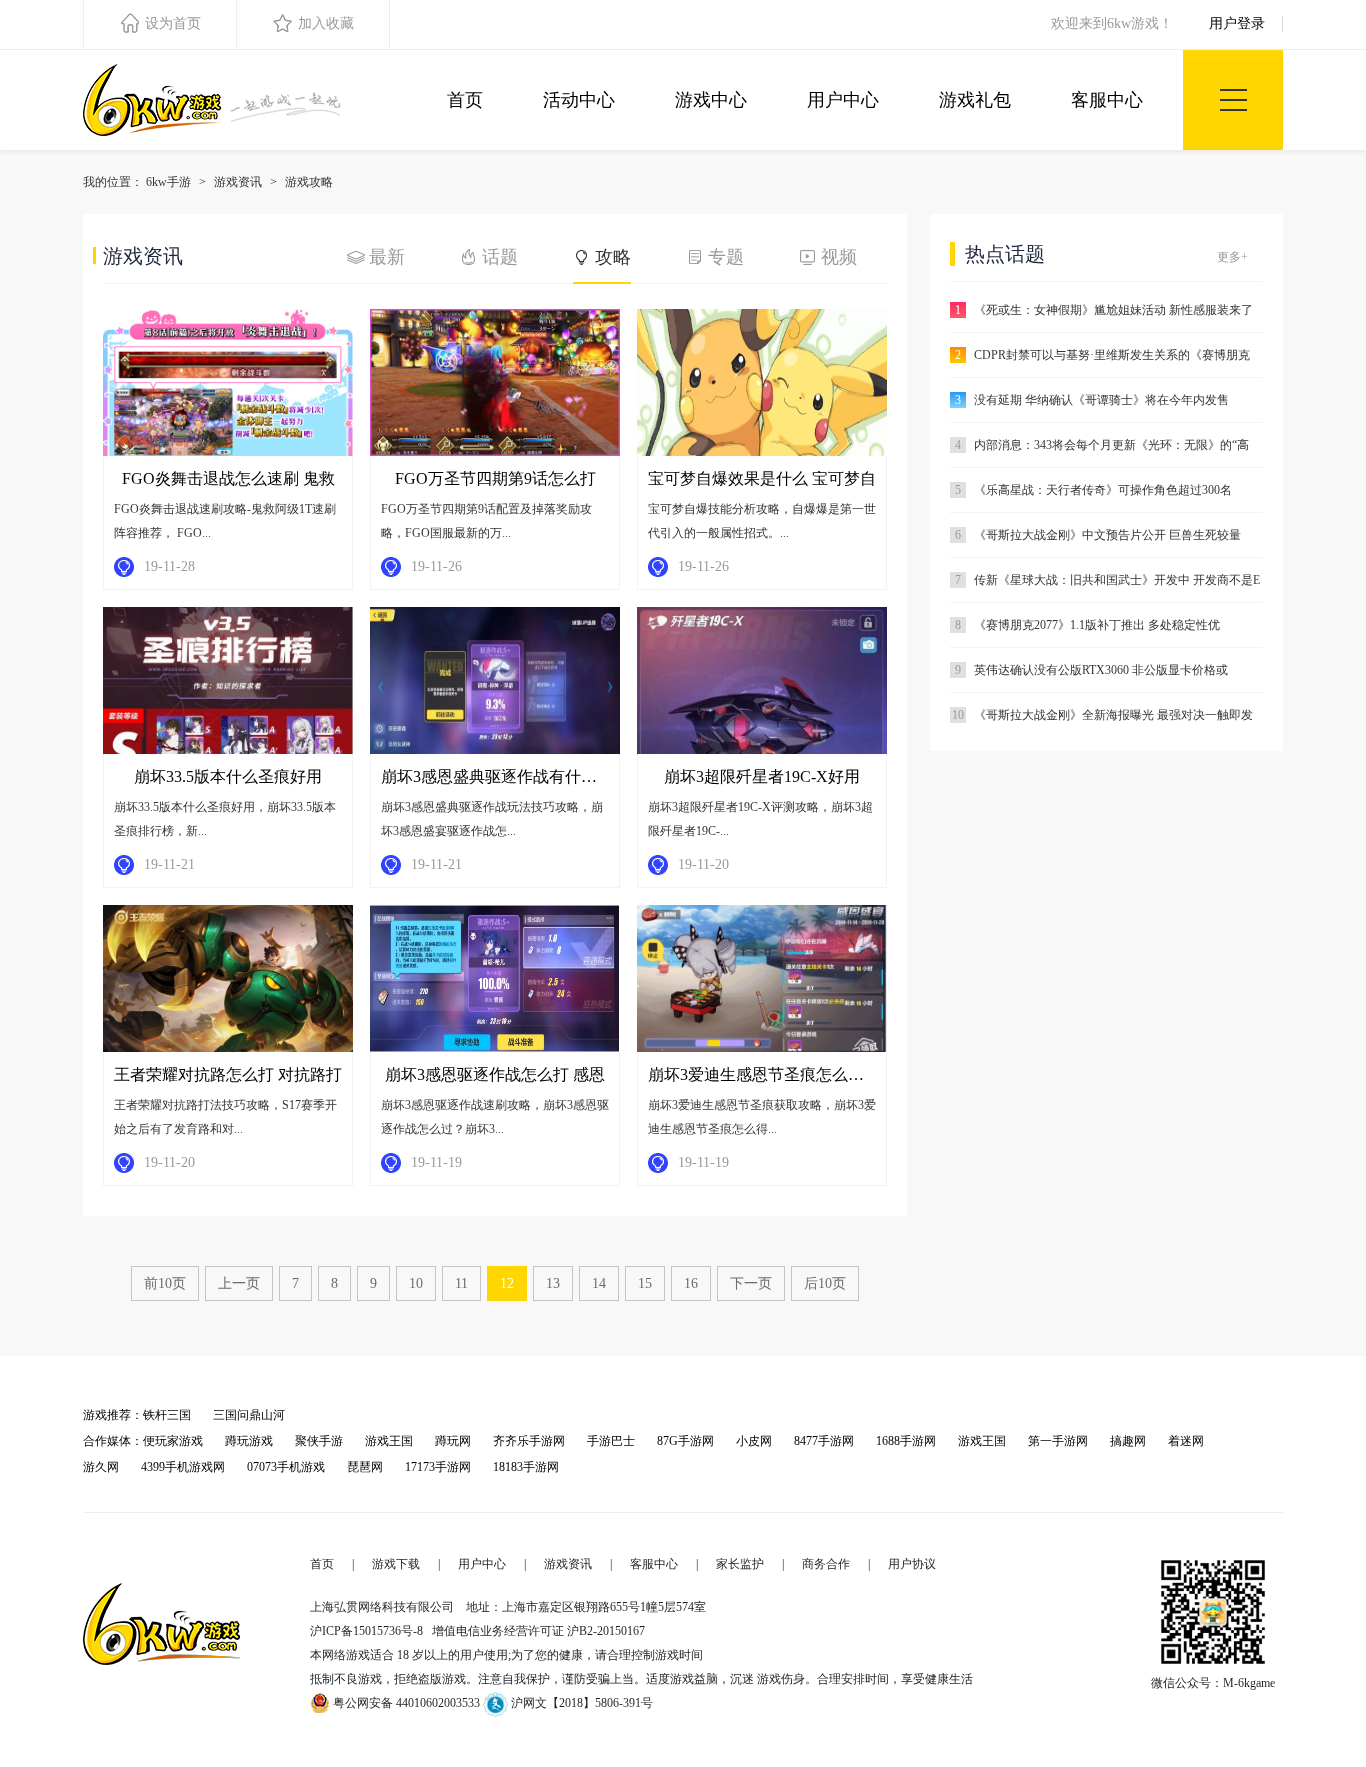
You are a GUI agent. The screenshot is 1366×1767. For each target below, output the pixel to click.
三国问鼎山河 (249, 1415)
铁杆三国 (167, 1415)
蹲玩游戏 (249, 1441)
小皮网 (754, 1441)
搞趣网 (1128, 1441)
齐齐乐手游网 (529, 1441)
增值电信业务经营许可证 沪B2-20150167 (538, 1631)
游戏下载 (396, 1564)
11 (461, 1283)
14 (599, 1283)
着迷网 (1186, 1441)
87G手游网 (685, 1441)
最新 (387, 257)
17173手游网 (438, 1467)
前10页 (165, 1283)
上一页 (239, 1283)
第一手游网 (1058, 1441)
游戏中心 (711, 100)
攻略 (613, 257)
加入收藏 (326, 24)
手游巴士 (611, 1441)
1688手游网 (906, 1441)
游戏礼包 (975, 100)
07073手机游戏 (286, 1467)
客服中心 (1107, 100)
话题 (500, 257)
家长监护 (740, 1564)
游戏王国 (389, 1441)
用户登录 (1237, 24)
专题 (726, 257)
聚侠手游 (319, 1441)
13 (553, 1283)
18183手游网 (526, 1467)
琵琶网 (365, 1467)
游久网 (101, 1467)
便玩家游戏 (173, 1441)
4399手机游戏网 (183, 1467)
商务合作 (826, 1564)
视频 (839, 257)
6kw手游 (168, 182)
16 (691, 1283)
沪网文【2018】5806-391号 (586, 1703)
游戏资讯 (238, 182)
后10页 (825, 1283)
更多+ (1232, 257)
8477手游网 (824, 1441)
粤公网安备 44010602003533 (405, 1703)
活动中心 (579, 100)
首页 (465, 100)
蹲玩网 (453, 1441)
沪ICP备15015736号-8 (366, 1631)
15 (645, 1283)
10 (416, 1283)
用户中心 (843, 100)
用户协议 (912, 1564)
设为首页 (173, 24)
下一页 (751, 1283)
